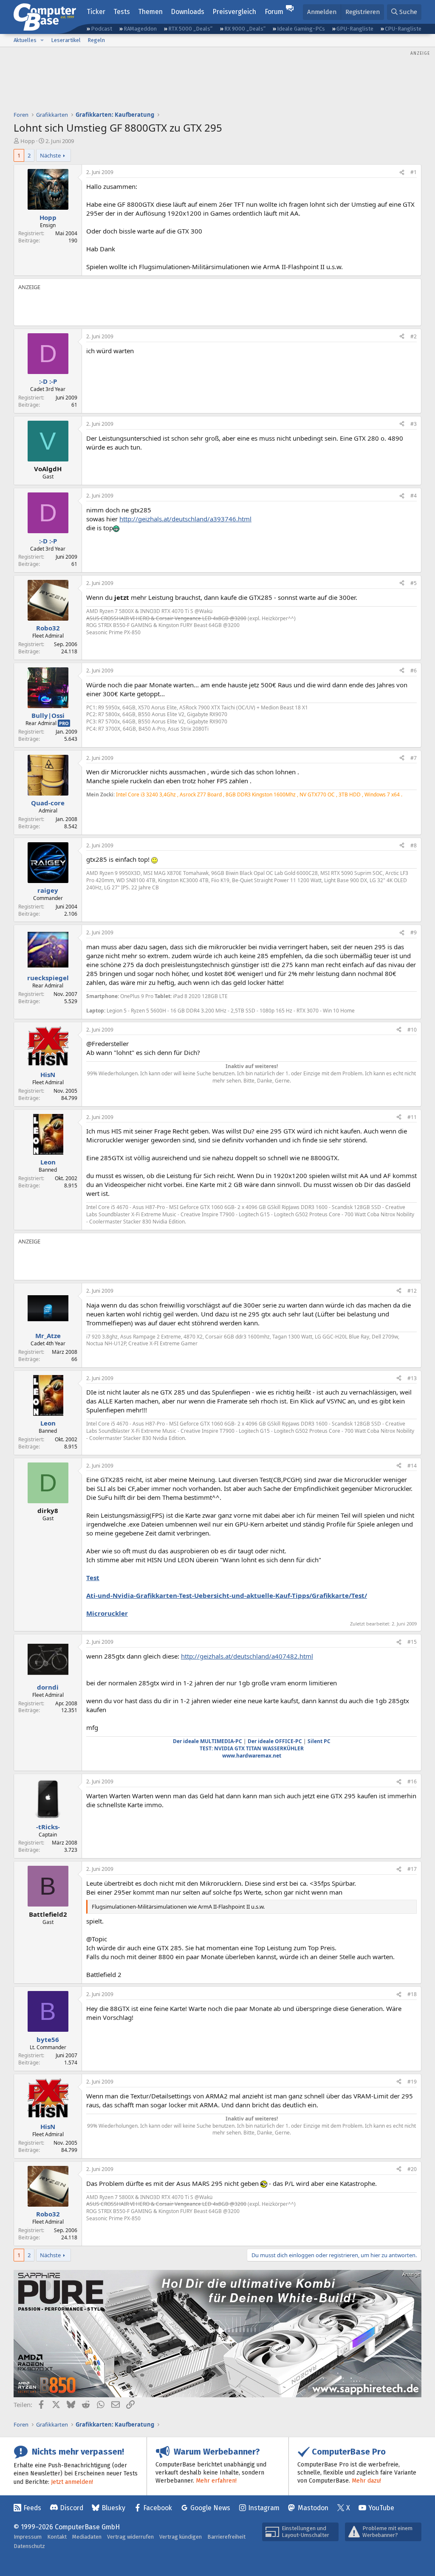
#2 (414, 336)
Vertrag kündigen (181, 2537)
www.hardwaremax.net (252, 1756)
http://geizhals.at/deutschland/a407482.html (247, 1656)
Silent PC (319, 1741)
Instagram (264, 2508)
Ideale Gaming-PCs (301, 29)
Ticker (96, 12)
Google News (210, 2508)
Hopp (28, 141)
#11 (412, 1117)
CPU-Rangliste (403, 29)
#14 (412, 1466)
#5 (414, 583)
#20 (412, 2169)
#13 (412, 1378)
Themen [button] (150, 12)
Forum (274, 12)
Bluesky (113, 2508)
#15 (412, 1642)
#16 (412, 1782)
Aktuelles (25, 40)
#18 (412, 1994)
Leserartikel (66, 40)
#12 (412, 1291)
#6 (414, 671)
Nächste (50, 155)
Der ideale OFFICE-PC (275, 1741)
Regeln (96, 40)
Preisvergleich (234, 12)
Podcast (102, 29)
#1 (414, 172)
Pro (64, 723)
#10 (412, 1030)
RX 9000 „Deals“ (245, 29)
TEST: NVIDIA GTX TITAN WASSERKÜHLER (252, 1748)
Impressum (28, 2537)
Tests (122, 12)
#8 (414, 845)
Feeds (32, 2508)
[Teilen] (402, 173)
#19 (412, 2082)
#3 (414, 424)
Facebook (158, 2508)
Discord (72, 2508)
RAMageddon (140, 29)
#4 (414, 496)
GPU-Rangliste (355, 29)
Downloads (188, 12)
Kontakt (57, 2537)
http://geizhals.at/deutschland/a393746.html (185, 519)
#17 (412, 1869)
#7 (414, 758)
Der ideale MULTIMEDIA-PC (208, 1741)
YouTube (381, 2508)
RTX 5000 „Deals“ (190, 29)
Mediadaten (87, 2537)
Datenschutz (29, 2546)
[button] (42, 40)
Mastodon (313, 2508)
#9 (414, 932)
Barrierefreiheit (226, 2537)
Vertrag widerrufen (130, 2537)
